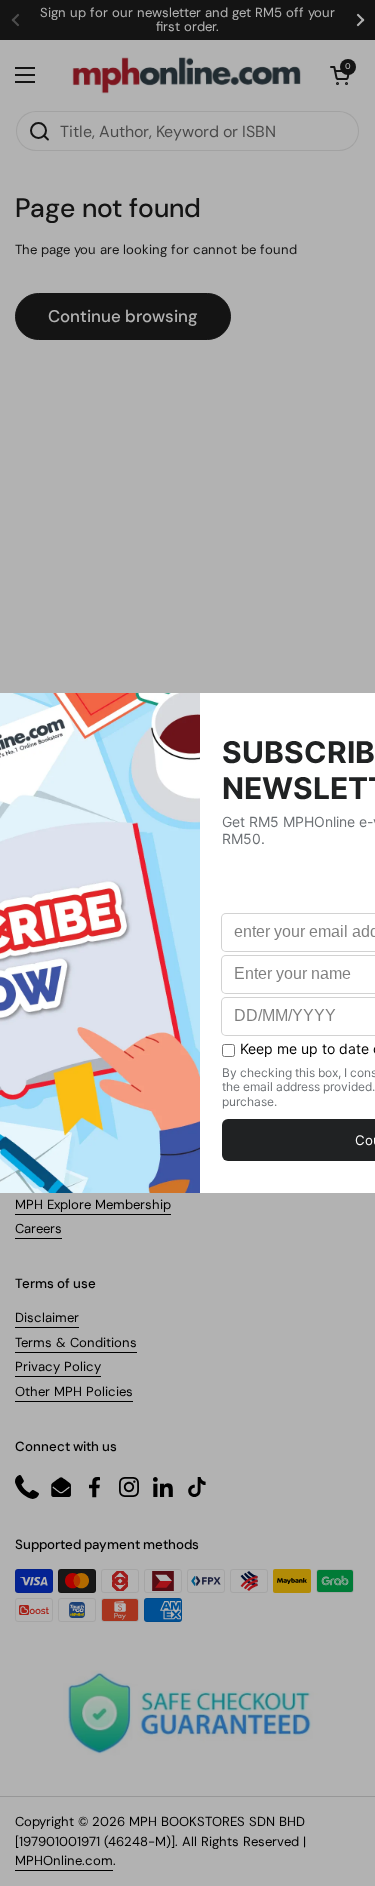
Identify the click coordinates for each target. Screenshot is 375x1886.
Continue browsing (123, 316)
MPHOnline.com (64, 1860)
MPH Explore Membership (93, 1204)
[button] (340, 75)
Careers (38, 1228)
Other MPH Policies (74, 1391)
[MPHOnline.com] (186, 75)
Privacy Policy (58, 1366)
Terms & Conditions (76, 1342)
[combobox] (187, 131)
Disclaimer (47, 1317)
